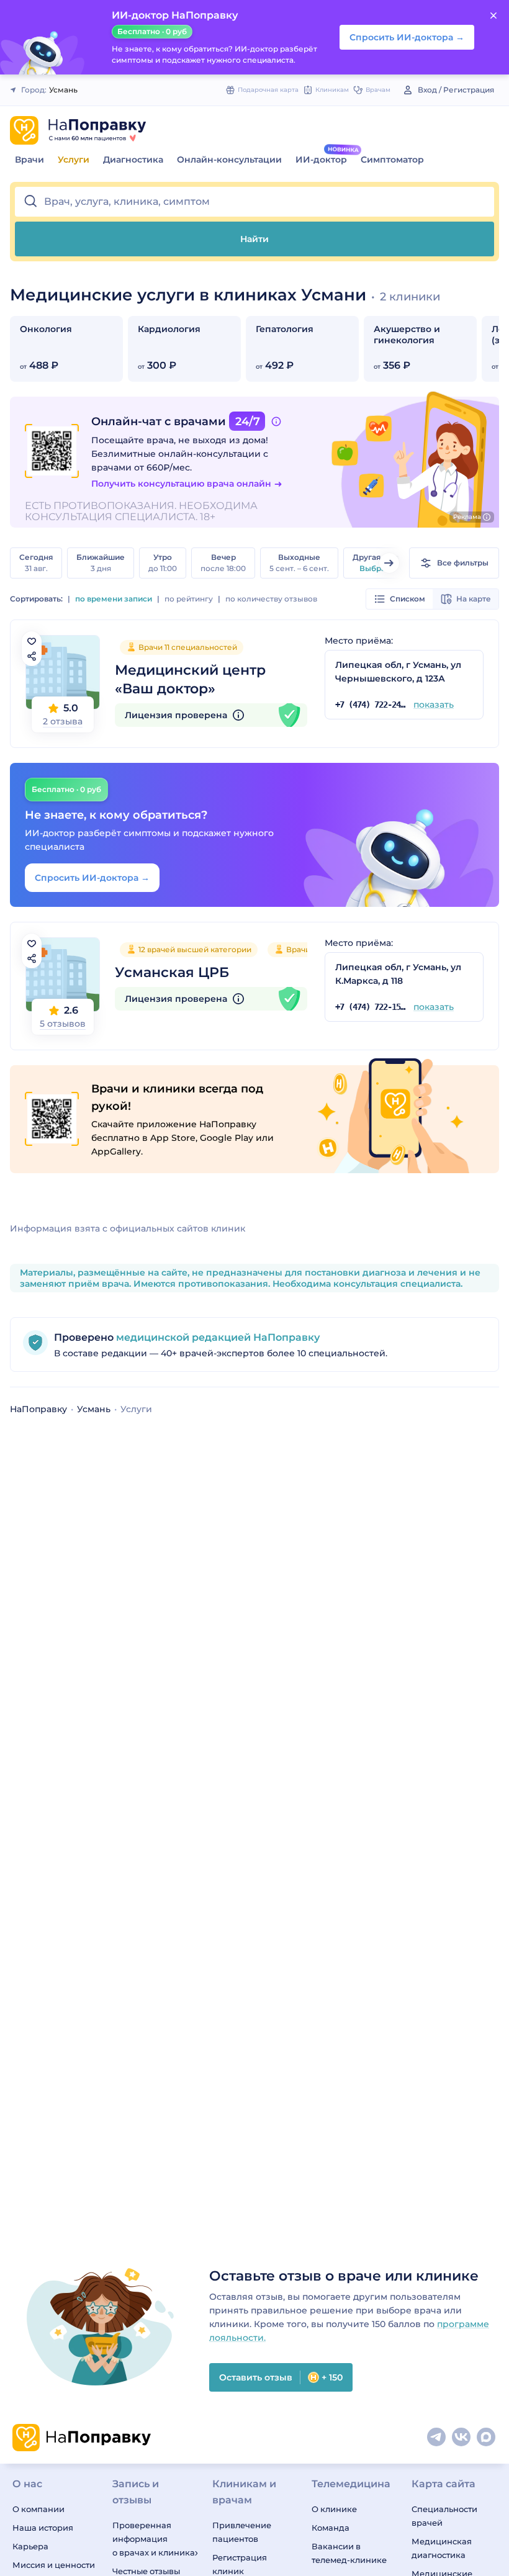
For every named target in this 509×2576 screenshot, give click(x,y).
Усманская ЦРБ (172, 972)
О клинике (334, 2509)
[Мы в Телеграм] (437, 2438)
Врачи (29, 160)
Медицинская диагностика (442, 2548)
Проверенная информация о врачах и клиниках (155, 2539)
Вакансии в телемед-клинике (349, 2553)
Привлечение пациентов (242, 2532)
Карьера (30, 2546)
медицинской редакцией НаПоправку (217, 1337)
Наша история (43, 2528)
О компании (38, 2509)
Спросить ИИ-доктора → (92, 878)
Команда (331, 2528)
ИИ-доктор (321, 160)
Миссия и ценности (54, 2565)
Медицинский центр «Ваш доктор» (190, 679)
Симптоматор (392, 160)
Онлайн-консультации (229, 160)
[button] (254, 202)
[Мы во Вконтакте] (462, 2438)
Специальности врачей (444, 2516)
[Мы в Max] (487, 2438)
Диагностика (133, 160)
